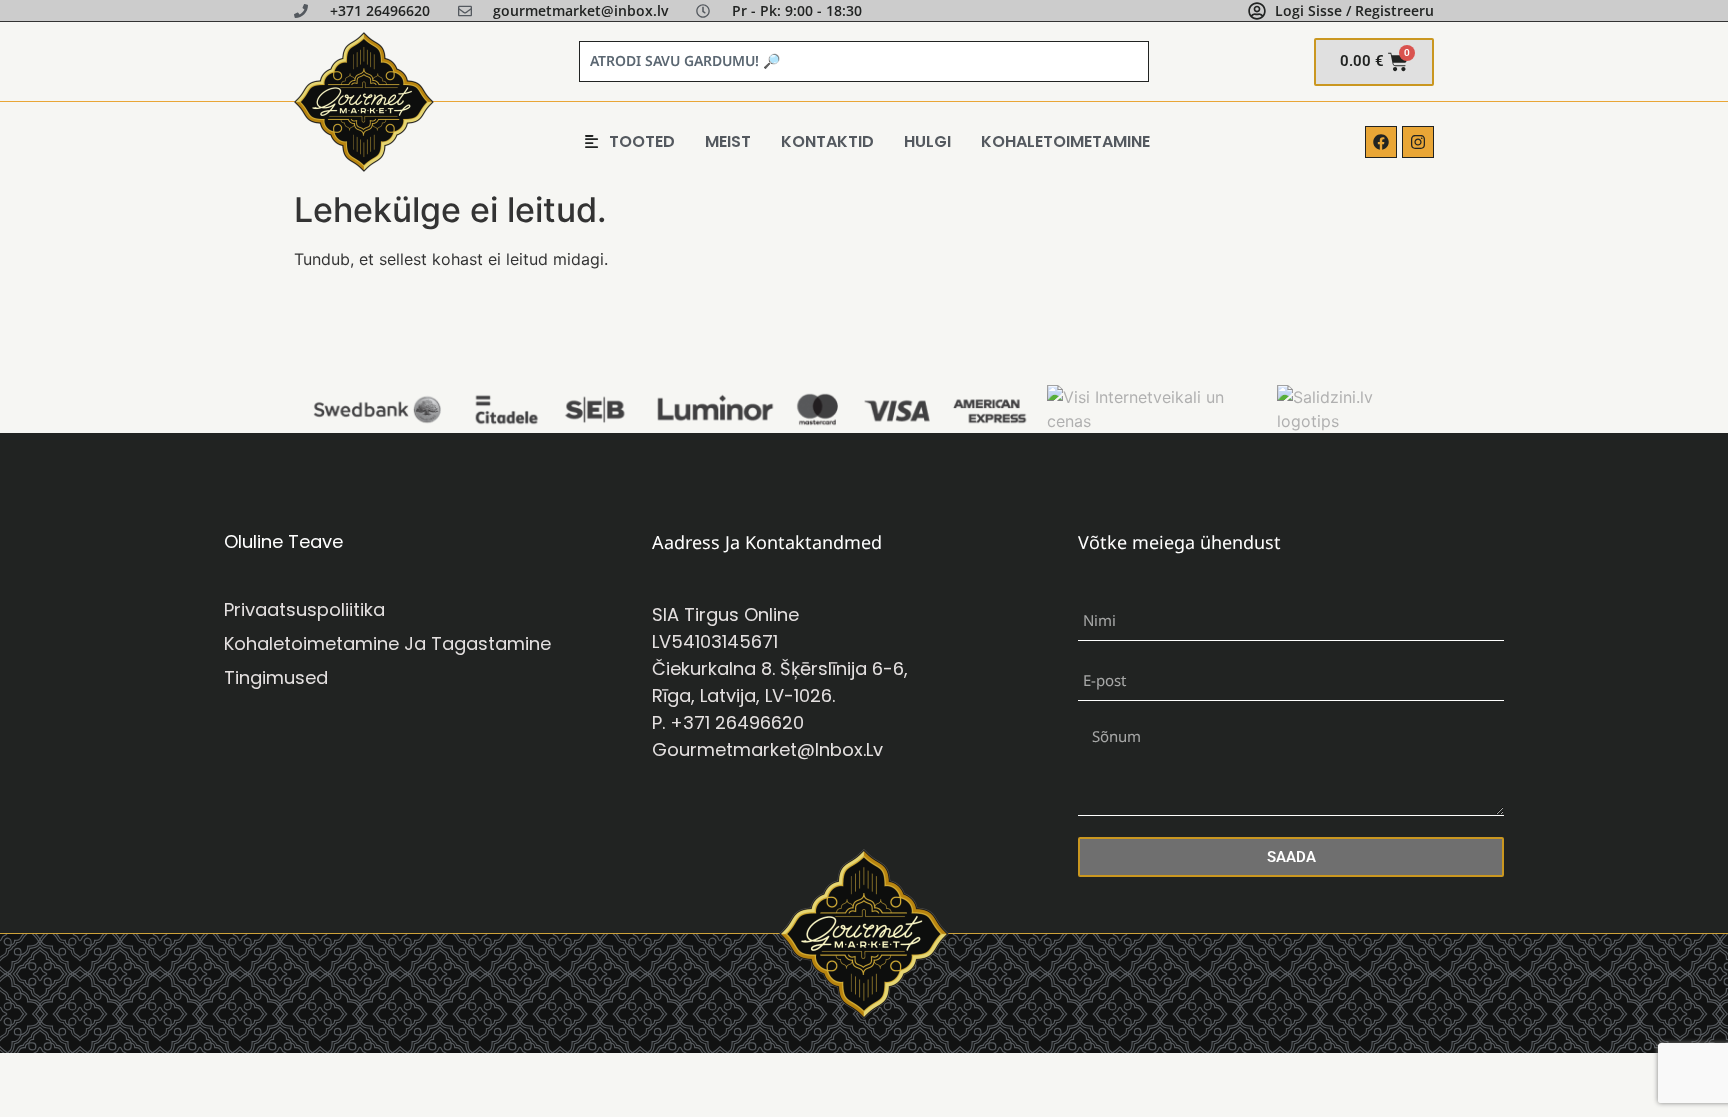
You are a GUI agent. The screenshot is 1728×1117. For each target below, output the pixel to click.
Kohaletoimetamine (1065, 141)
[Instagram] (1418, 142)
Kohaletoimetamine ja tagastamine (387, 643)
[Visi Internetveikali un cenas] (1156, 421)
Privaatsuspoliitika (304, 609)
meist (728, 141)
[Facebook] (1381, 142)
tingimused (276, 677)
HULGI (927, 141)
